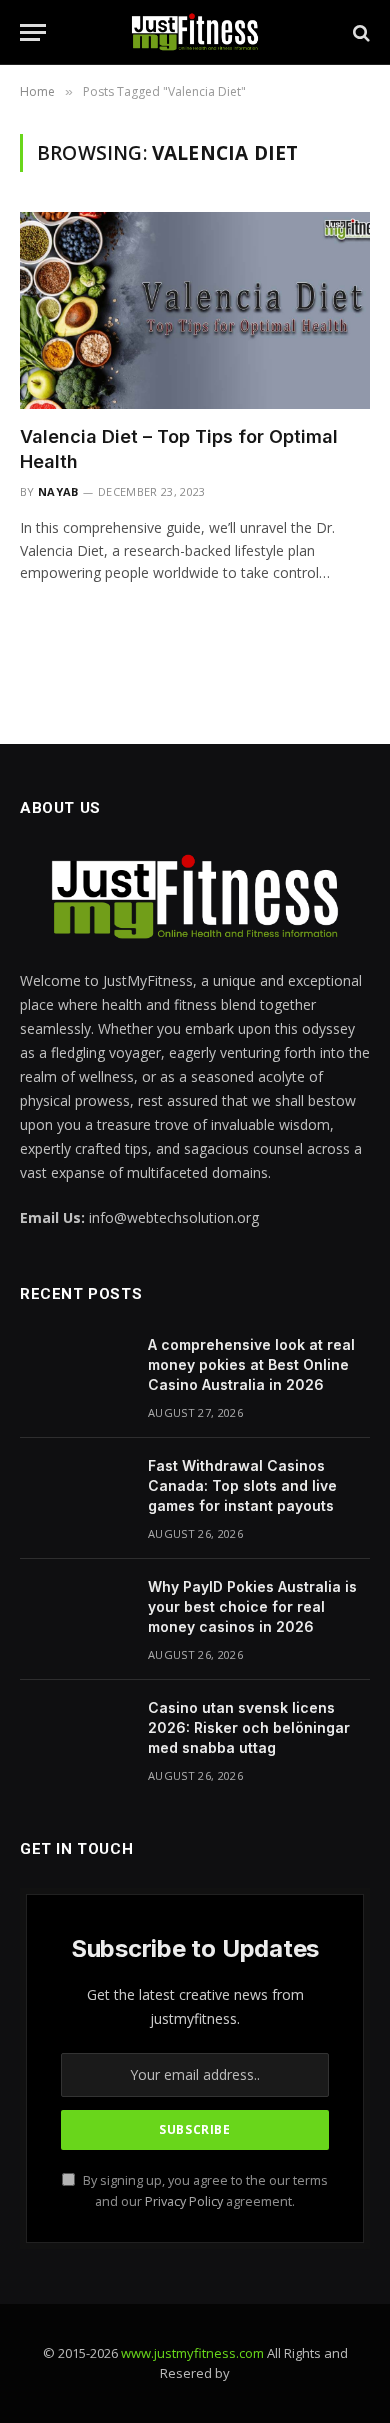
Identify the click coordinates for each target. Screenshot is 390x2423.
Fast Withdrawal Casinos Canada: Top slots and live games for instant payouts (242, 1485)
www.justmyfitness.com (192, 2353)
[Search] (359, 32)
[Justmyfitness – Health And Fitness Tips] (195, 32)
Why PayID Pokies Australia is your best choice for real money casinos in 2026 (252, 1606)
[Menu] (33, 32)
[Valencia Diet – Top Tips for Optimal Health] (195, 310)
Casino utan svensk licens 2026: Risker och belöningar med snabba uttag (249, 1727)
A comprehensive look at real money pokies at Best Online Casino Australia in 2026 (251, 1364)
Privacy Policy (184, 2201)
